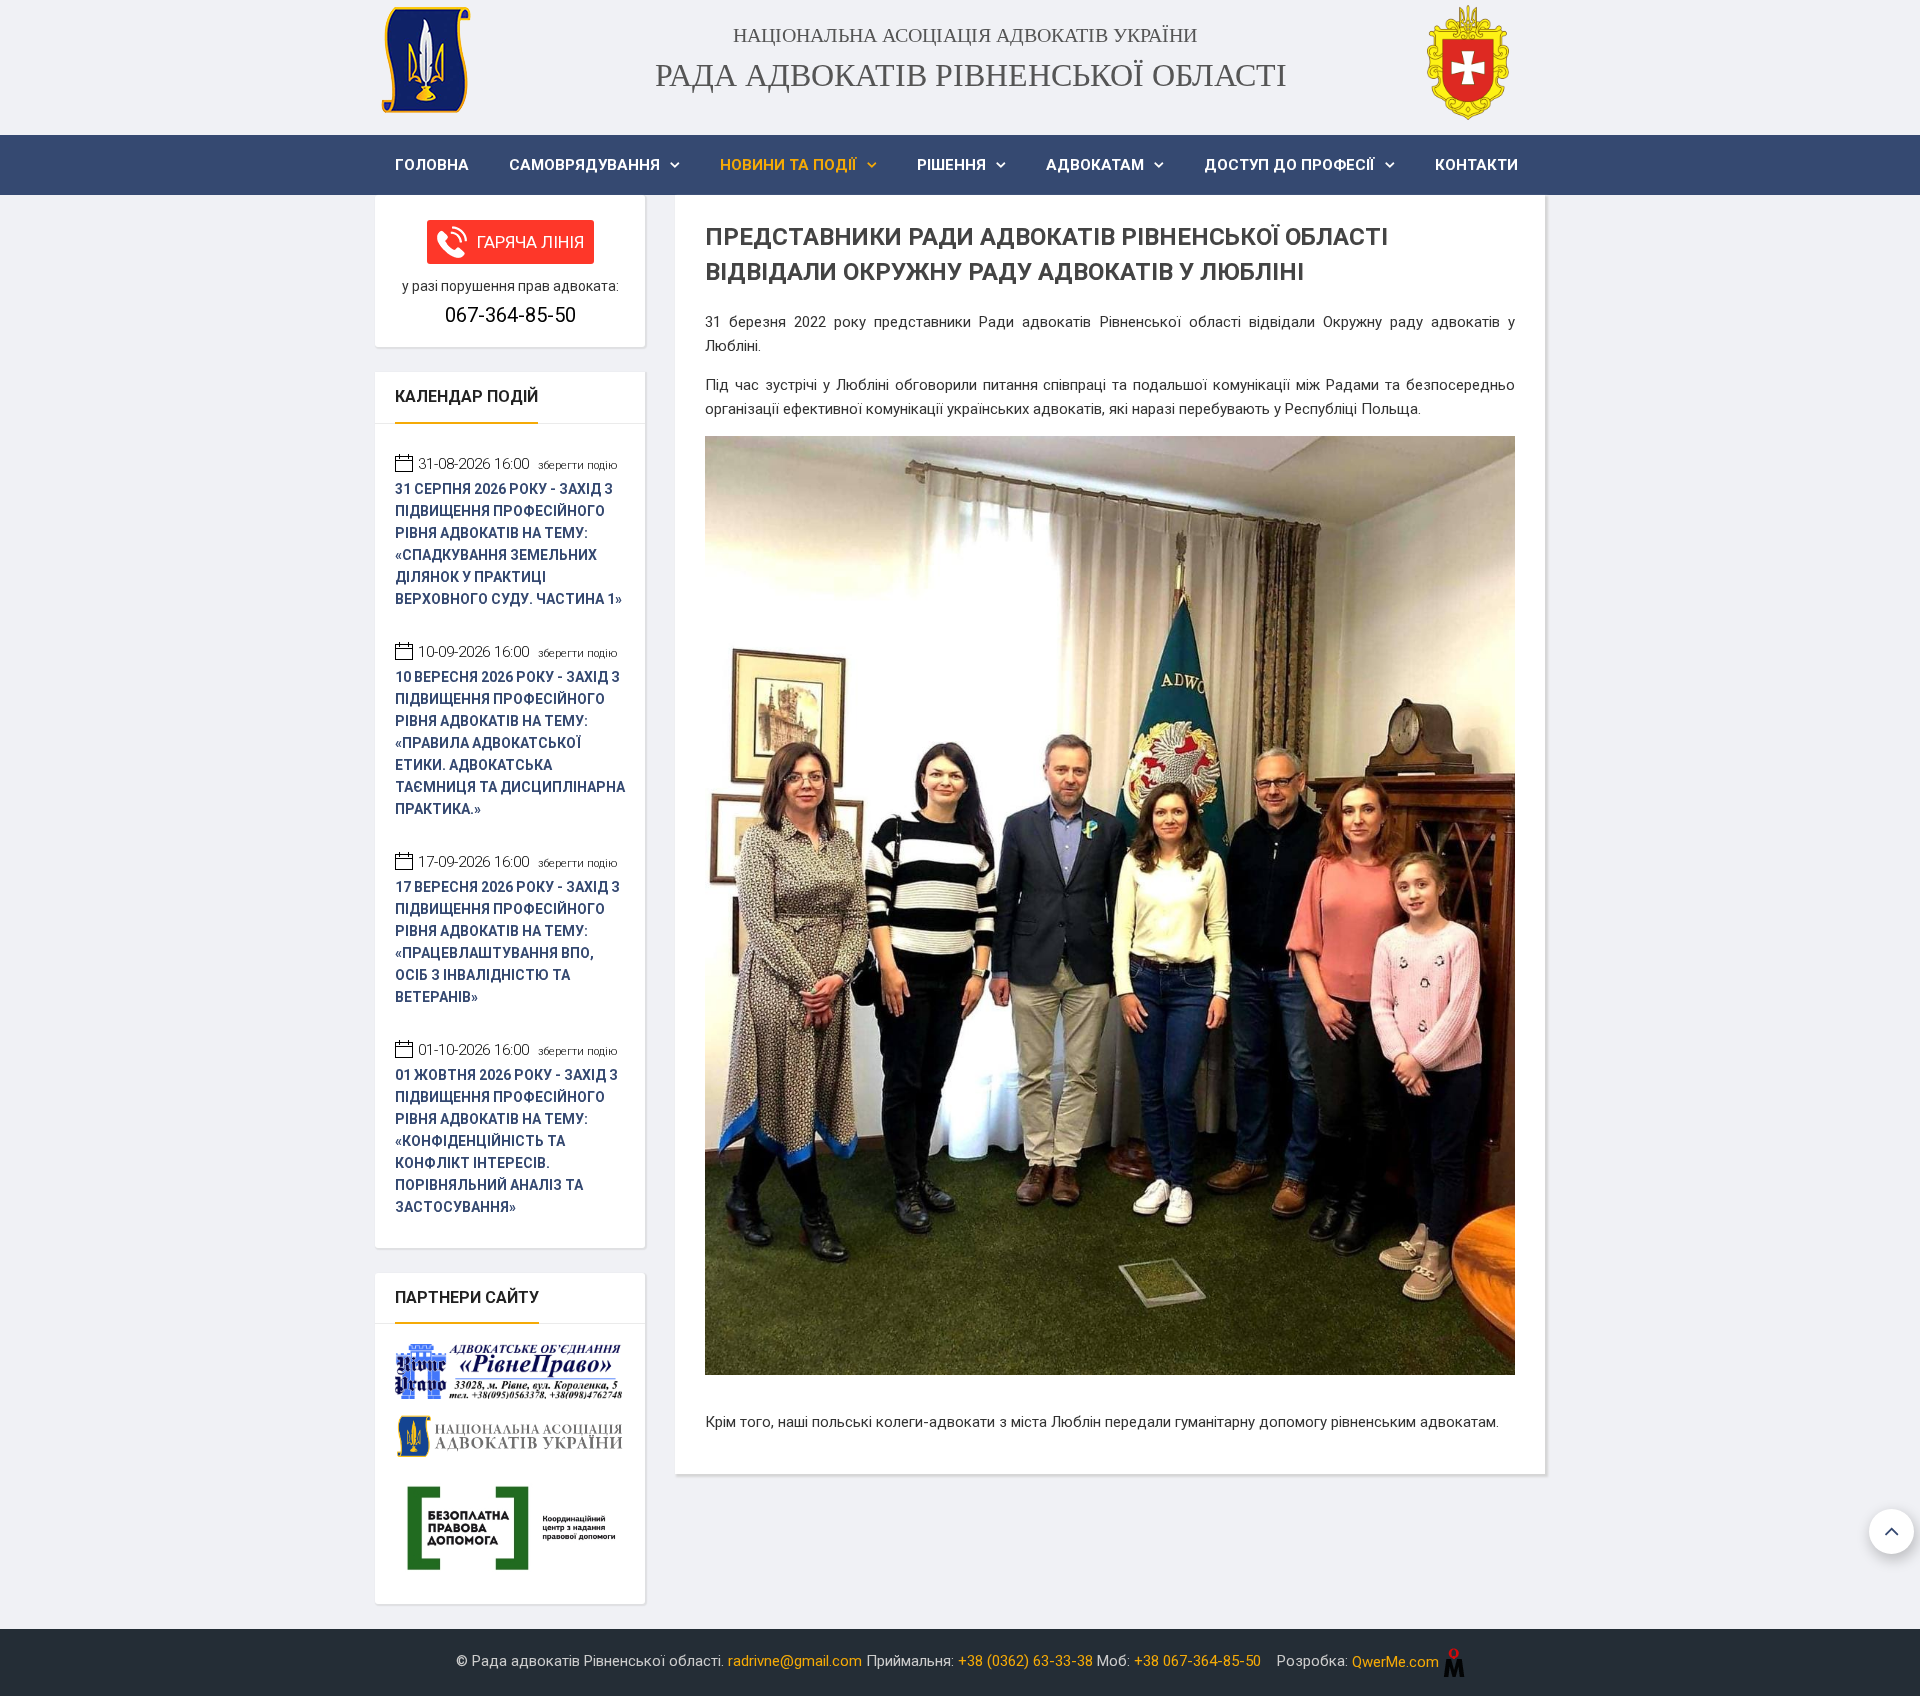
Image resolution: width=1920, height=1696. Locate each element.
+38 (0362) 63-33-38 (1025, 1662)
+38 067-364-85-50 (1197, 1662)
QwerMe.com (1397, 1662)
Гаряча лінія (530, 242)
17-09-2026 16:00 (517, 862)
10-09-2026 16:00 (517, 652)
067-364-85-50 (510, 315)
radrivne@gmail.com (795, 1662)
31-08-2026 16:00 (517, 464)
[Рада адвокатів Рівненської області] (425, 60)
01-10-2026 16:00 (517, 1050)
